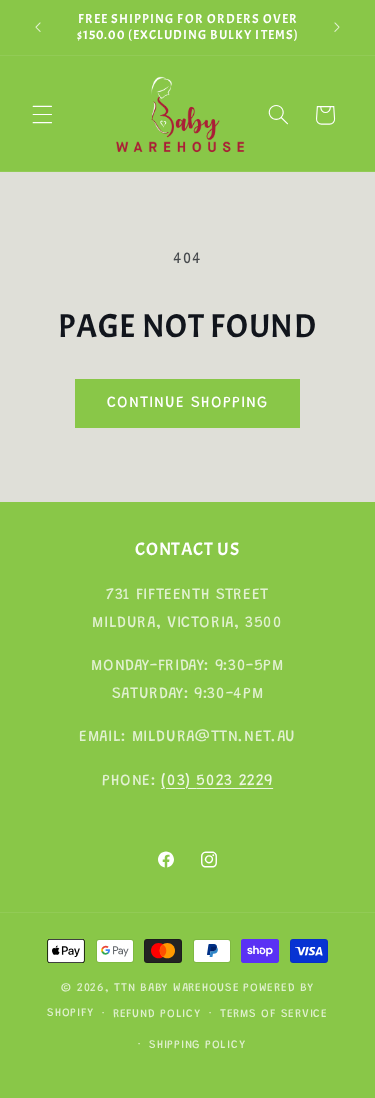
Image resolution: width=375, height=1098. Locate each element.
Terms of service (274, 1014)
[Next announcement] (337, 27)
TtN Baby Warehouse (176, 988)
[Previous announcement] (38, 27)
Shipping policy (197, 1045)
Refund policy (157, 1014)
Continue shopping (188, 403)
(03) (178, 781)
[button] (42, 115)
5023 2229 (234, 781)
